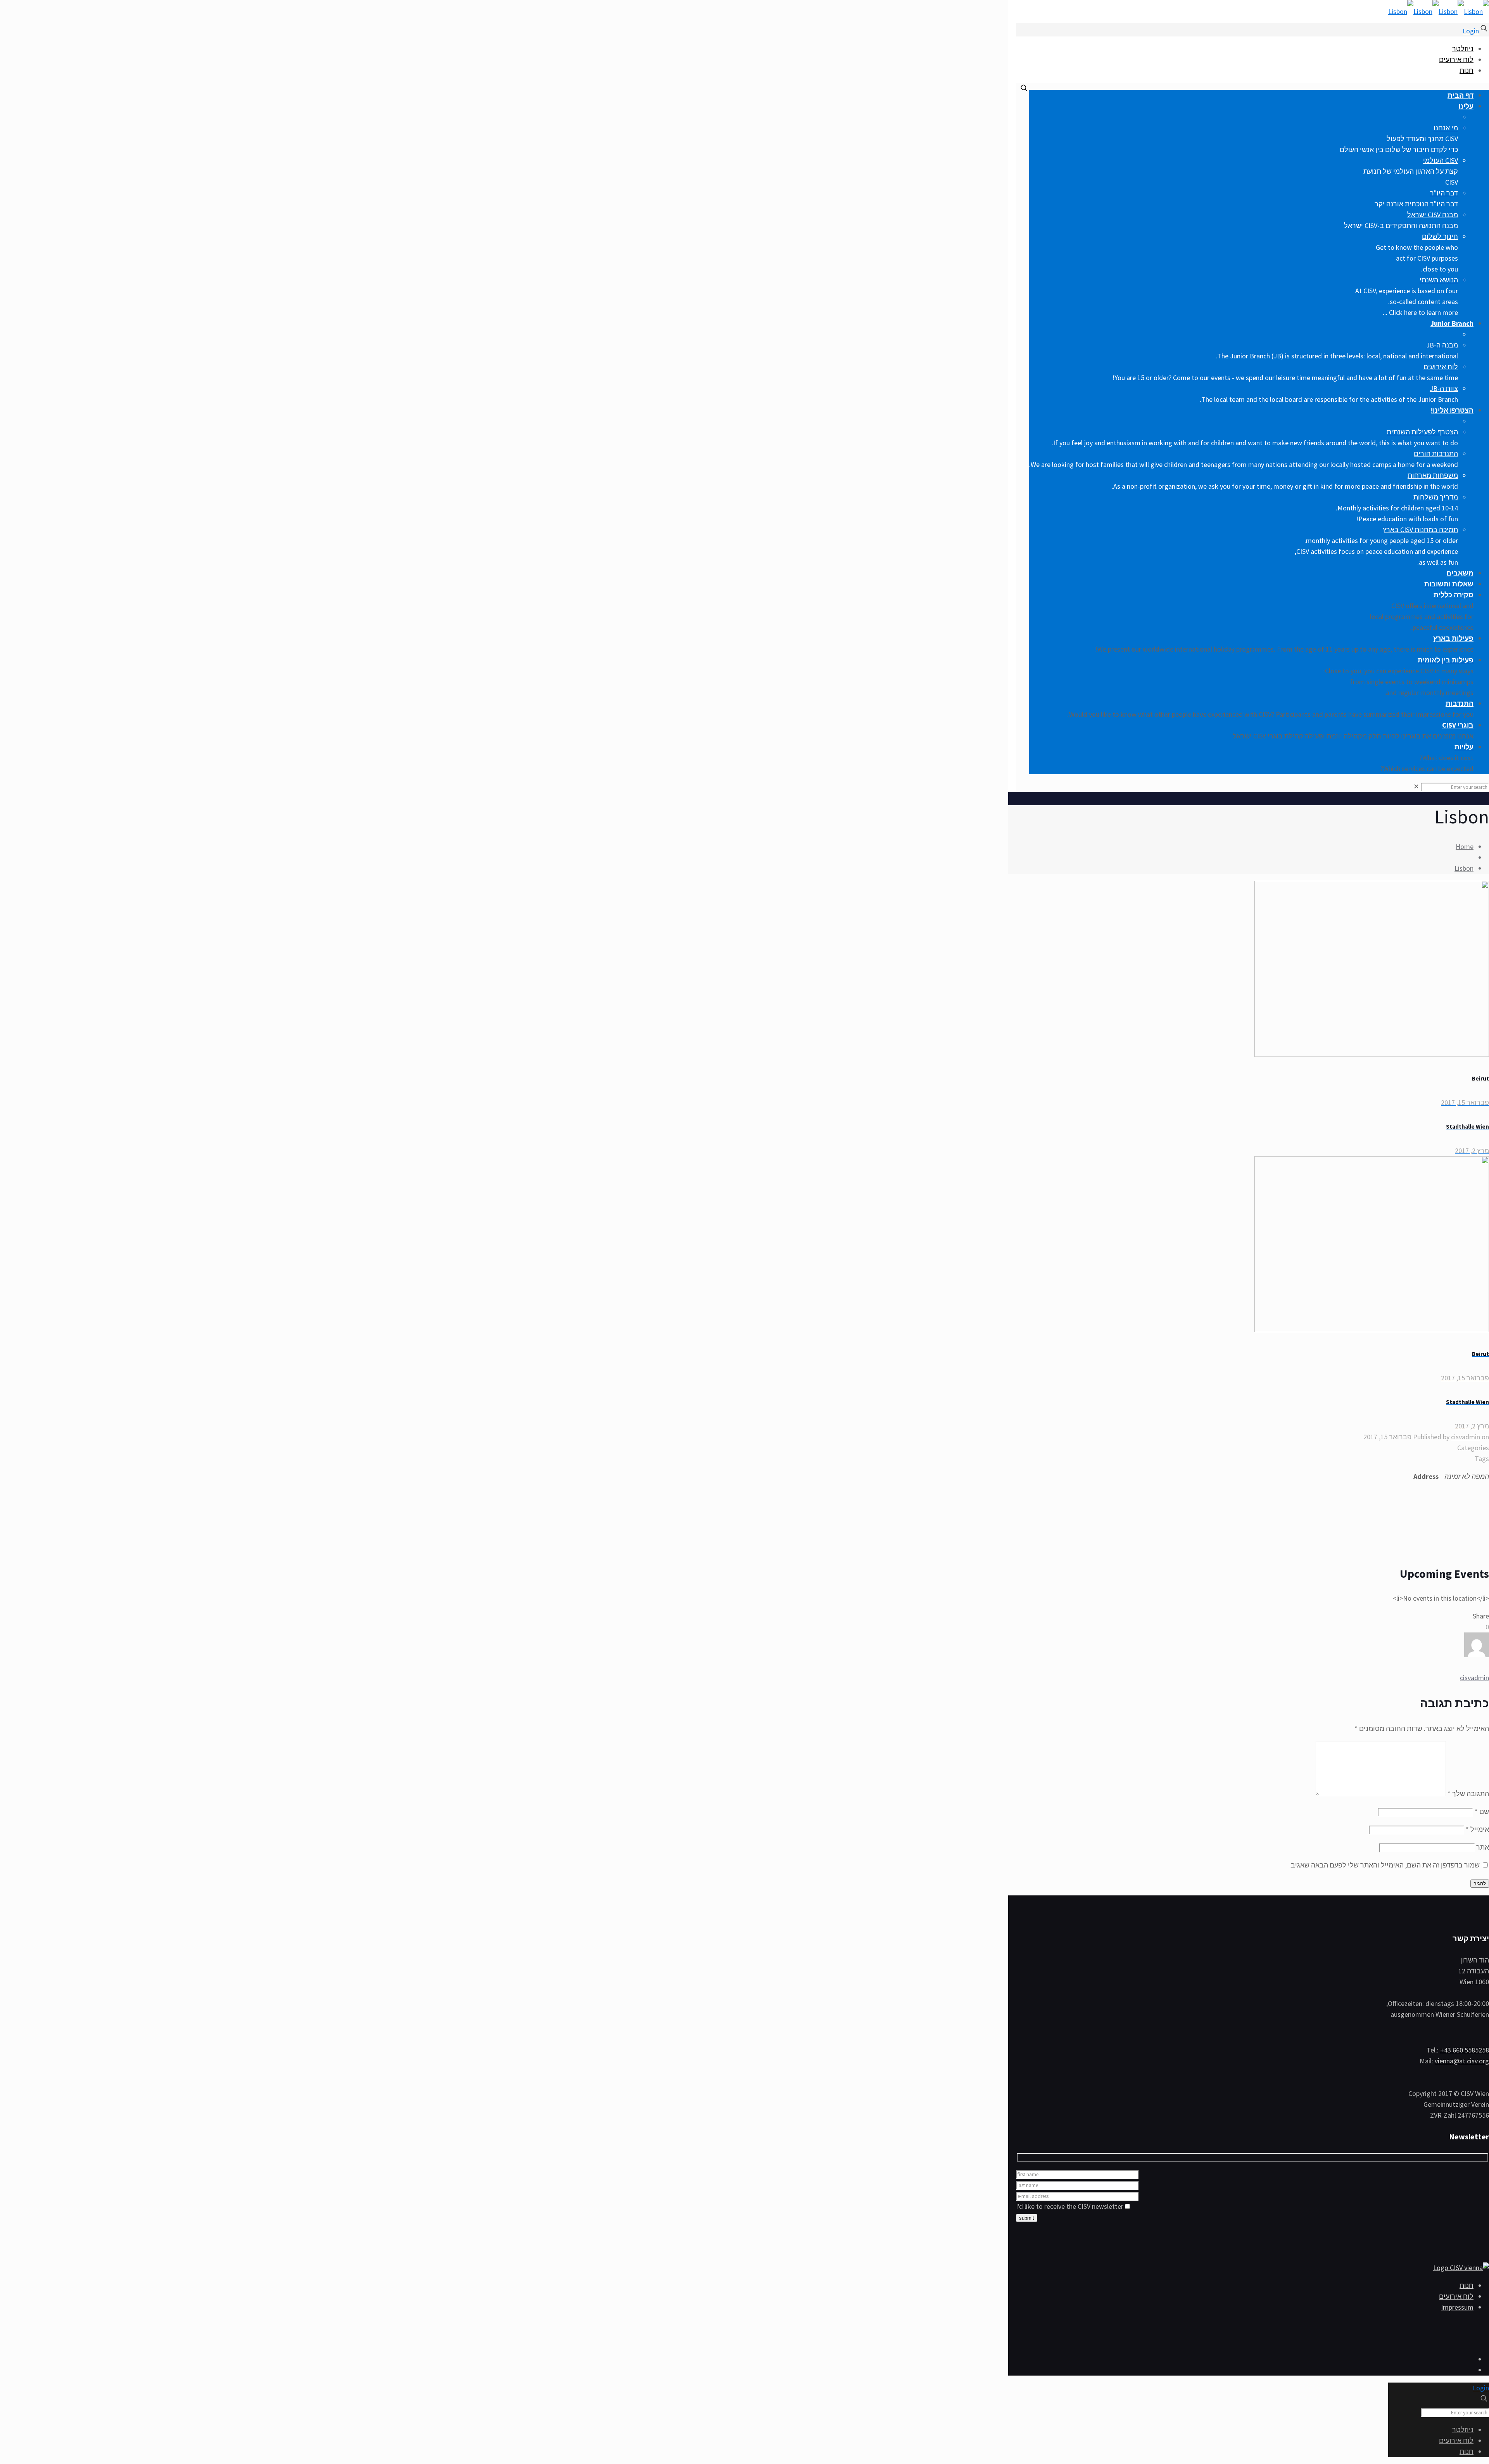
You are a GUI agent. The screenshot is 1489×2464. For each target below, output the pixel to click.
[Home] (1461, 2268)
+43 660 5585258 (1465, 2050)
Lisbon (1464, 868)
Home (1465, 846)
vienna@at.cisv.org (1462, 2061)
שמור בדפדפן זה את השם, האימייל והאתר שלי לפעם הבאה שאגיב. (1384, 1865)
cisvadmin (1466, 1437)
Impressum (1457, 2307)
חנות (1467, 70)
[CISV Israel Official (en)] (1439, 11)
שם (1482, 1811)
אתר (1483, 1847)
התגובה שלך (1468, 1794)
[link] (1416, 786)
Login (1471, 31)
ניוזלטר (1463, 49)
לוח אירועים (1456, 60)
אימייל (1477, 1829)
